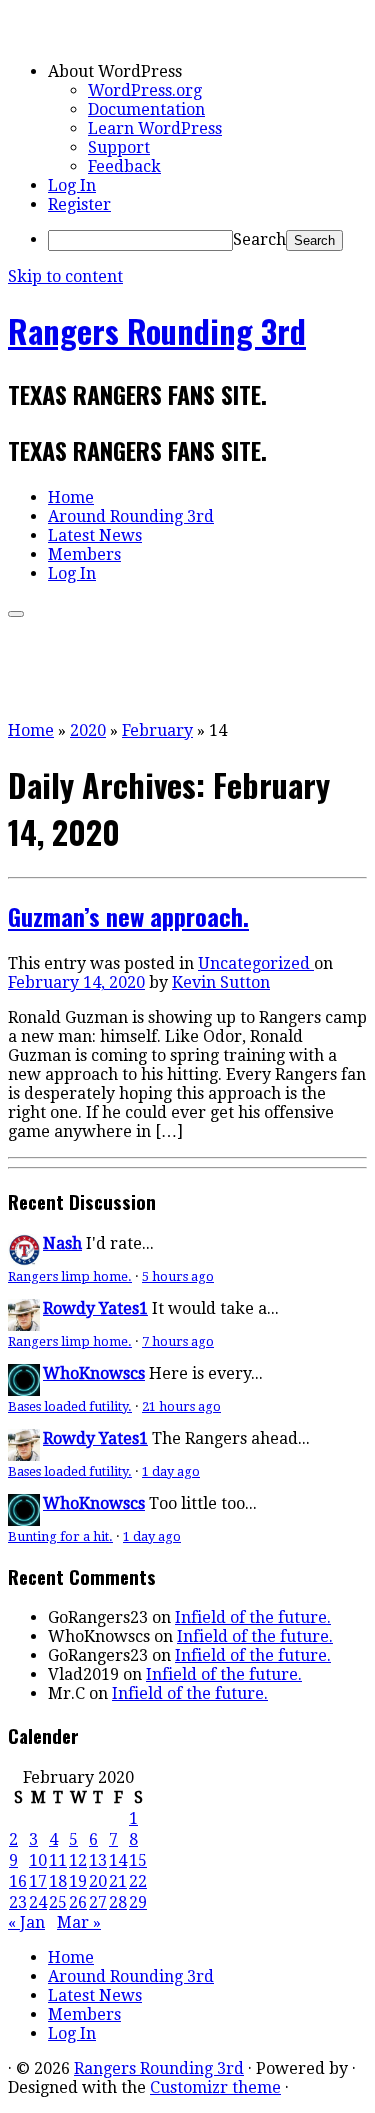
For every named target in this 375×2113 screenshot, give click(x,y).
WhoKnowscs (94, 1373)
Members (84, 554)
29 (138, 1902)
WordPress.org (145, 90)
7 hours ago (178, 1341)
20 (98, 1881)
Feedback (124, 166)
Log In (72, 185)
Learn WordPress (155, 128)
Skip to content (65, 276)
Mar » (79, 1922)
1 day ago (171, 1471)
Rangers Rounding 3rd (157, 330)
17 (38, 1881)
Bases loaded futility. (70, 1406)
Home (71, 497)
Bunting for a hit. (60, 1536)
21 (118, 1881)
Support (119, 147)
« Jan (26, 1922)
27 (98, 1902)
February (157, 730)
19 (78, 1881)
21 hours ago (181, 1406)
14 (118, 1860)
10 (38, 1860)
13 (98, 1860)
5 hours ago (178, 1276)
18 (58, 1881)
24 (38, 1902)
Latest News (95, 535)
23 (18, 1902)
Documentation (146, 109)
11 (58, 1860)
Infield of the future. (253, 1617)
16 (18, 1881)
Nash (62, 1243)
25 (58, 1902)
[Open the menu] (16, 614)
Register (79, 204)
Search (259, 239)
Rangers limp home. (70, 1276)
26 (78, 1902)
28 (118, 1902)
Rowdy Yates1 (95, 1308)
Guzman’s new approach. (128, 916)
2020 (88, 730)
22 (138, 1881)
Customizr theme (215, 2087)
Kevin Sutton (221, 982)
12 (78, 1860)
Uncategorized (256, 963)
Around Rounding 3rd (131, 516)
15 (138, 1860)
